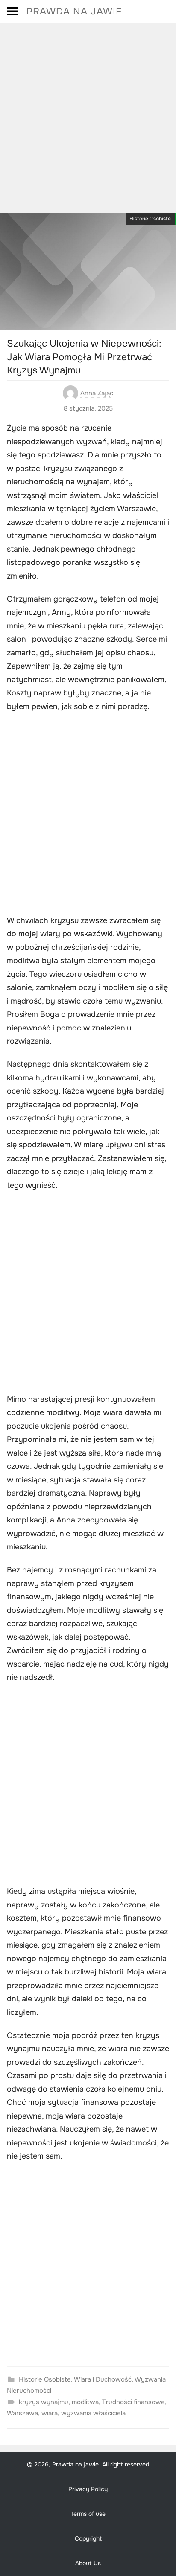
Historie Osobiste (150, 219)
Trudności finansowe (133, 2402)
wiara (50, 2413)
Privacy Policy (88, 2489)
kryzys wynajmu (44, 2402)
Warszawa (22, 2413)
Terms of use (88, 2514)
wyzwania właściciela (93, 2413)
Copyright (88, 2538)
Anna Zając (97, 393)
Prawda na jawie (74, 11)
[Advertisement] (88, 115)
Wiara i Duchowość (103, 2379)
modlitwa (85, 2402)
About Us (88, 2563)
